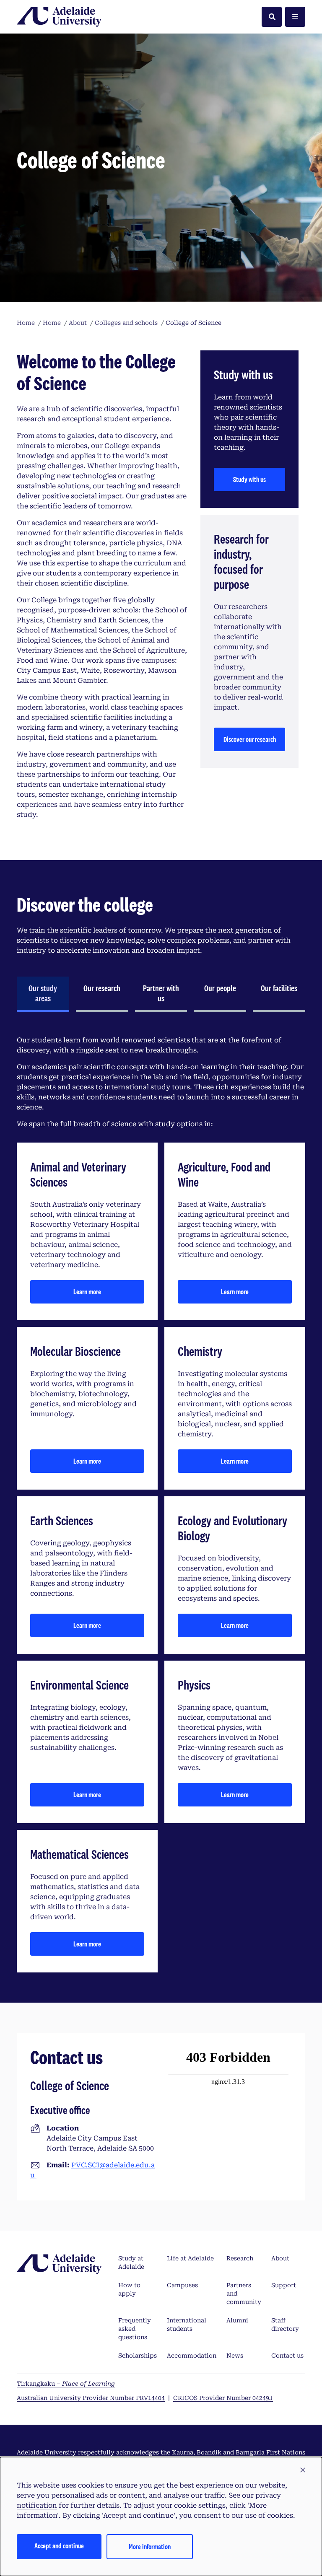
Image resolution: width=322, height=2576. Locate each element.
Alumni (237, 2320)
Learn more (87, 1292)
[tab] (43, 994)
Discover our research (250, 739)
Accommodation (192, 2356)
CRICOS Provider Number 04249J (223, 2398)
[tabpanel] (161, 1504)
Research (240, 2258)
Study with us (249, 479)
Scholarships (138, 2356)
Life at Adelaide (190, 2258)
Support (284, 2285)
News (235, 2356)
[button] (303, 2470)
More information (150, 2546)
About (280, 2258)
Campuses (182, 2285)
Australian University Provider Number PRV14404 (91, 2398)
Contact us (287, 2356)
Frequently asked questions (135, 2329)
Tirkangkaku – (66, 2384)
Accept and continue (59, 2546)
